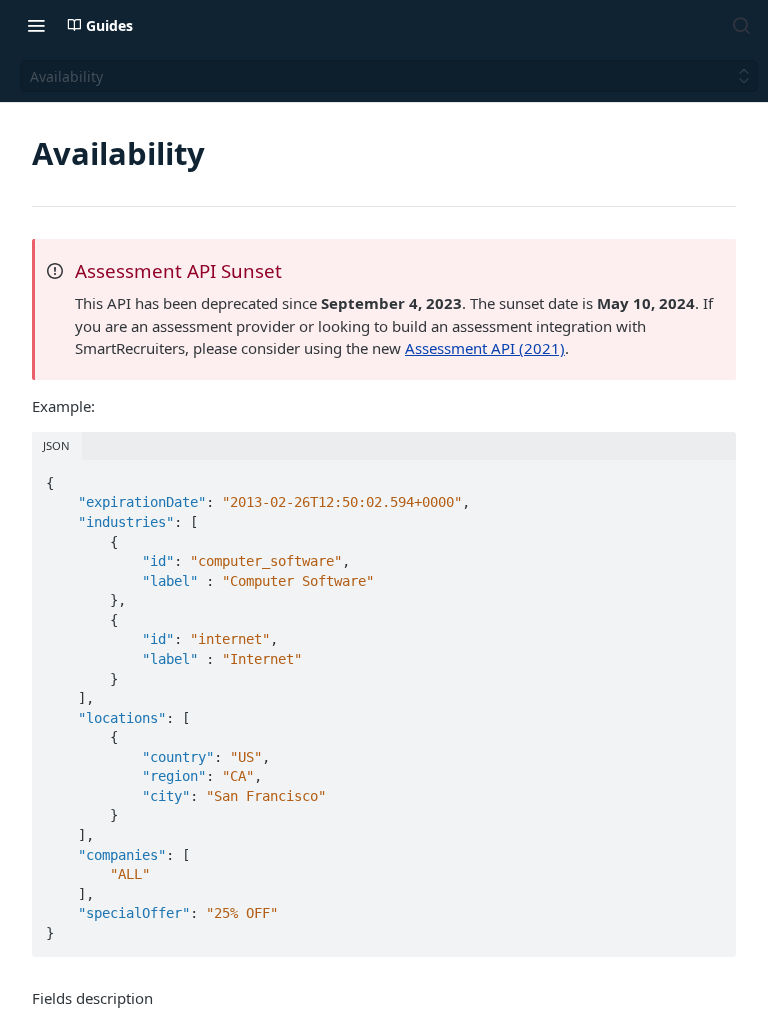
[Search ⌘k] (741, 25)
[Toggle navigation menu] (36, 25)
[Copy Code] (712, 477)
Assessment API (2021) (485, 348)
